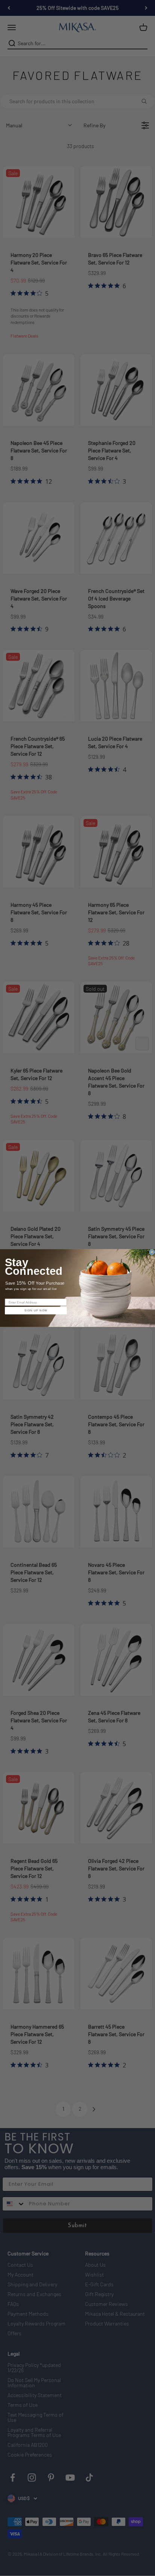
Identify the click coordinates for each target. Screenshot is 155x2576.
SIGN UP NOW (36, 1311)
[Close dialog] (152, 1252)
